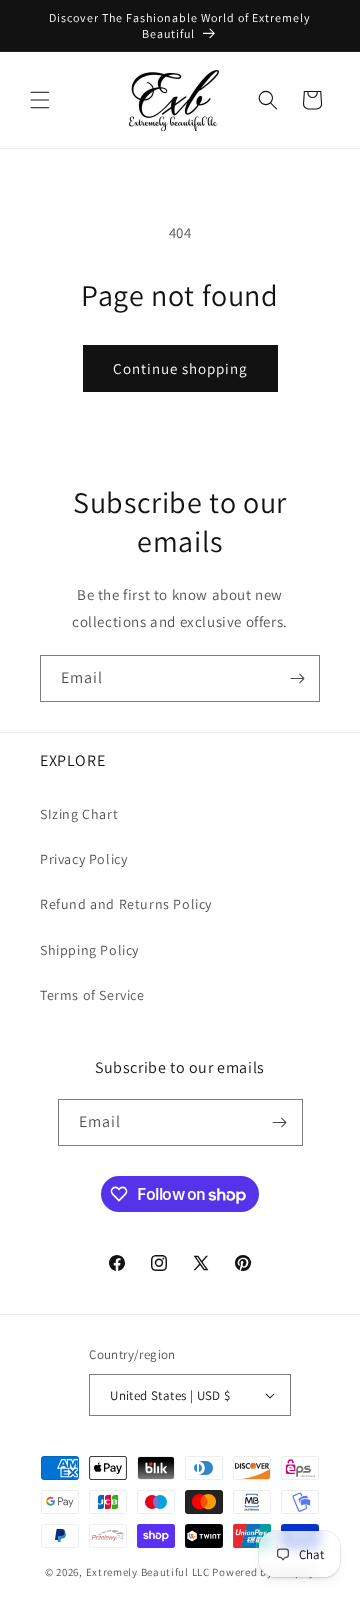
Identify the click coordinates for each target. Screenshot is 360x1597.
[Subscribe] (297, 678)
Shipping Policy (89, 950)
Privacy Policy (83, 859)
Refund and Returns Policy (126, 904)
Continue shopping (180, 368)
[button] (40, 100)
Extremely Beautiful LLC (148, 1572)
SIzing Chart (79, 814)
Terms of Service (92, 995)
